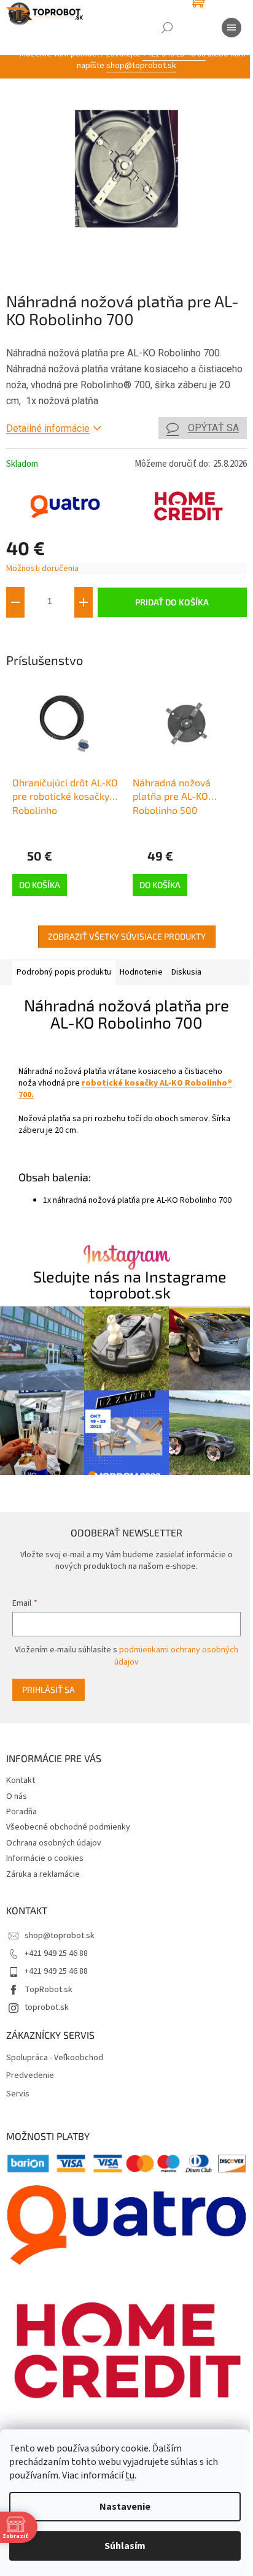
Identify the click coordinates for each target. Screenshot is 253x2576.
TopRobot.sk (49, 1990)
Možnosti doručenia (42, 569)
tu (130, 2475)
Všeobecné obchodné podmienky (68, 1827)
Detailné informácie (48, 428)
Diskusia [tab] (186, 972)
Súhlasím (125, 2546)
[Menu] (232, 28)
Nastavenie (125, 2507)
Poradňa (21, 1812)
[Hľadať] (167, 28)
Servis (18, 2094)
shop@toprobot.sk (141, 66)
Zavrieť (88, 636)
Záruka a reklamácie (43, 1874)
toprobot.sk (47, 2007)
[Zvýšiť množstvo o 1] (84, 602)
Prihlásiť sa (49, 1689)
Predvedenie (30, 2076)
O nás (17, 1796)
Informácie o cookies (45, 1858)
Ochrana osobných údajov (54, 1843)
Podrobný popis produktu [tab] (64, 972)
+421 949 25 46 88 (56, 1953)
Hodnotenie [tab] (141, 972)
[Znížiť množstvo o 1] (15, 602)
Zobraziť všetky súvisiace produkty (127, 936)
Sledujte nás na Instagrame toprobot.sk (130, 1284)
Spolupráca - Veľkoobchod (55, 2058)
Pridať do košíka (172, 602)
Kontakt (21, 1781)
